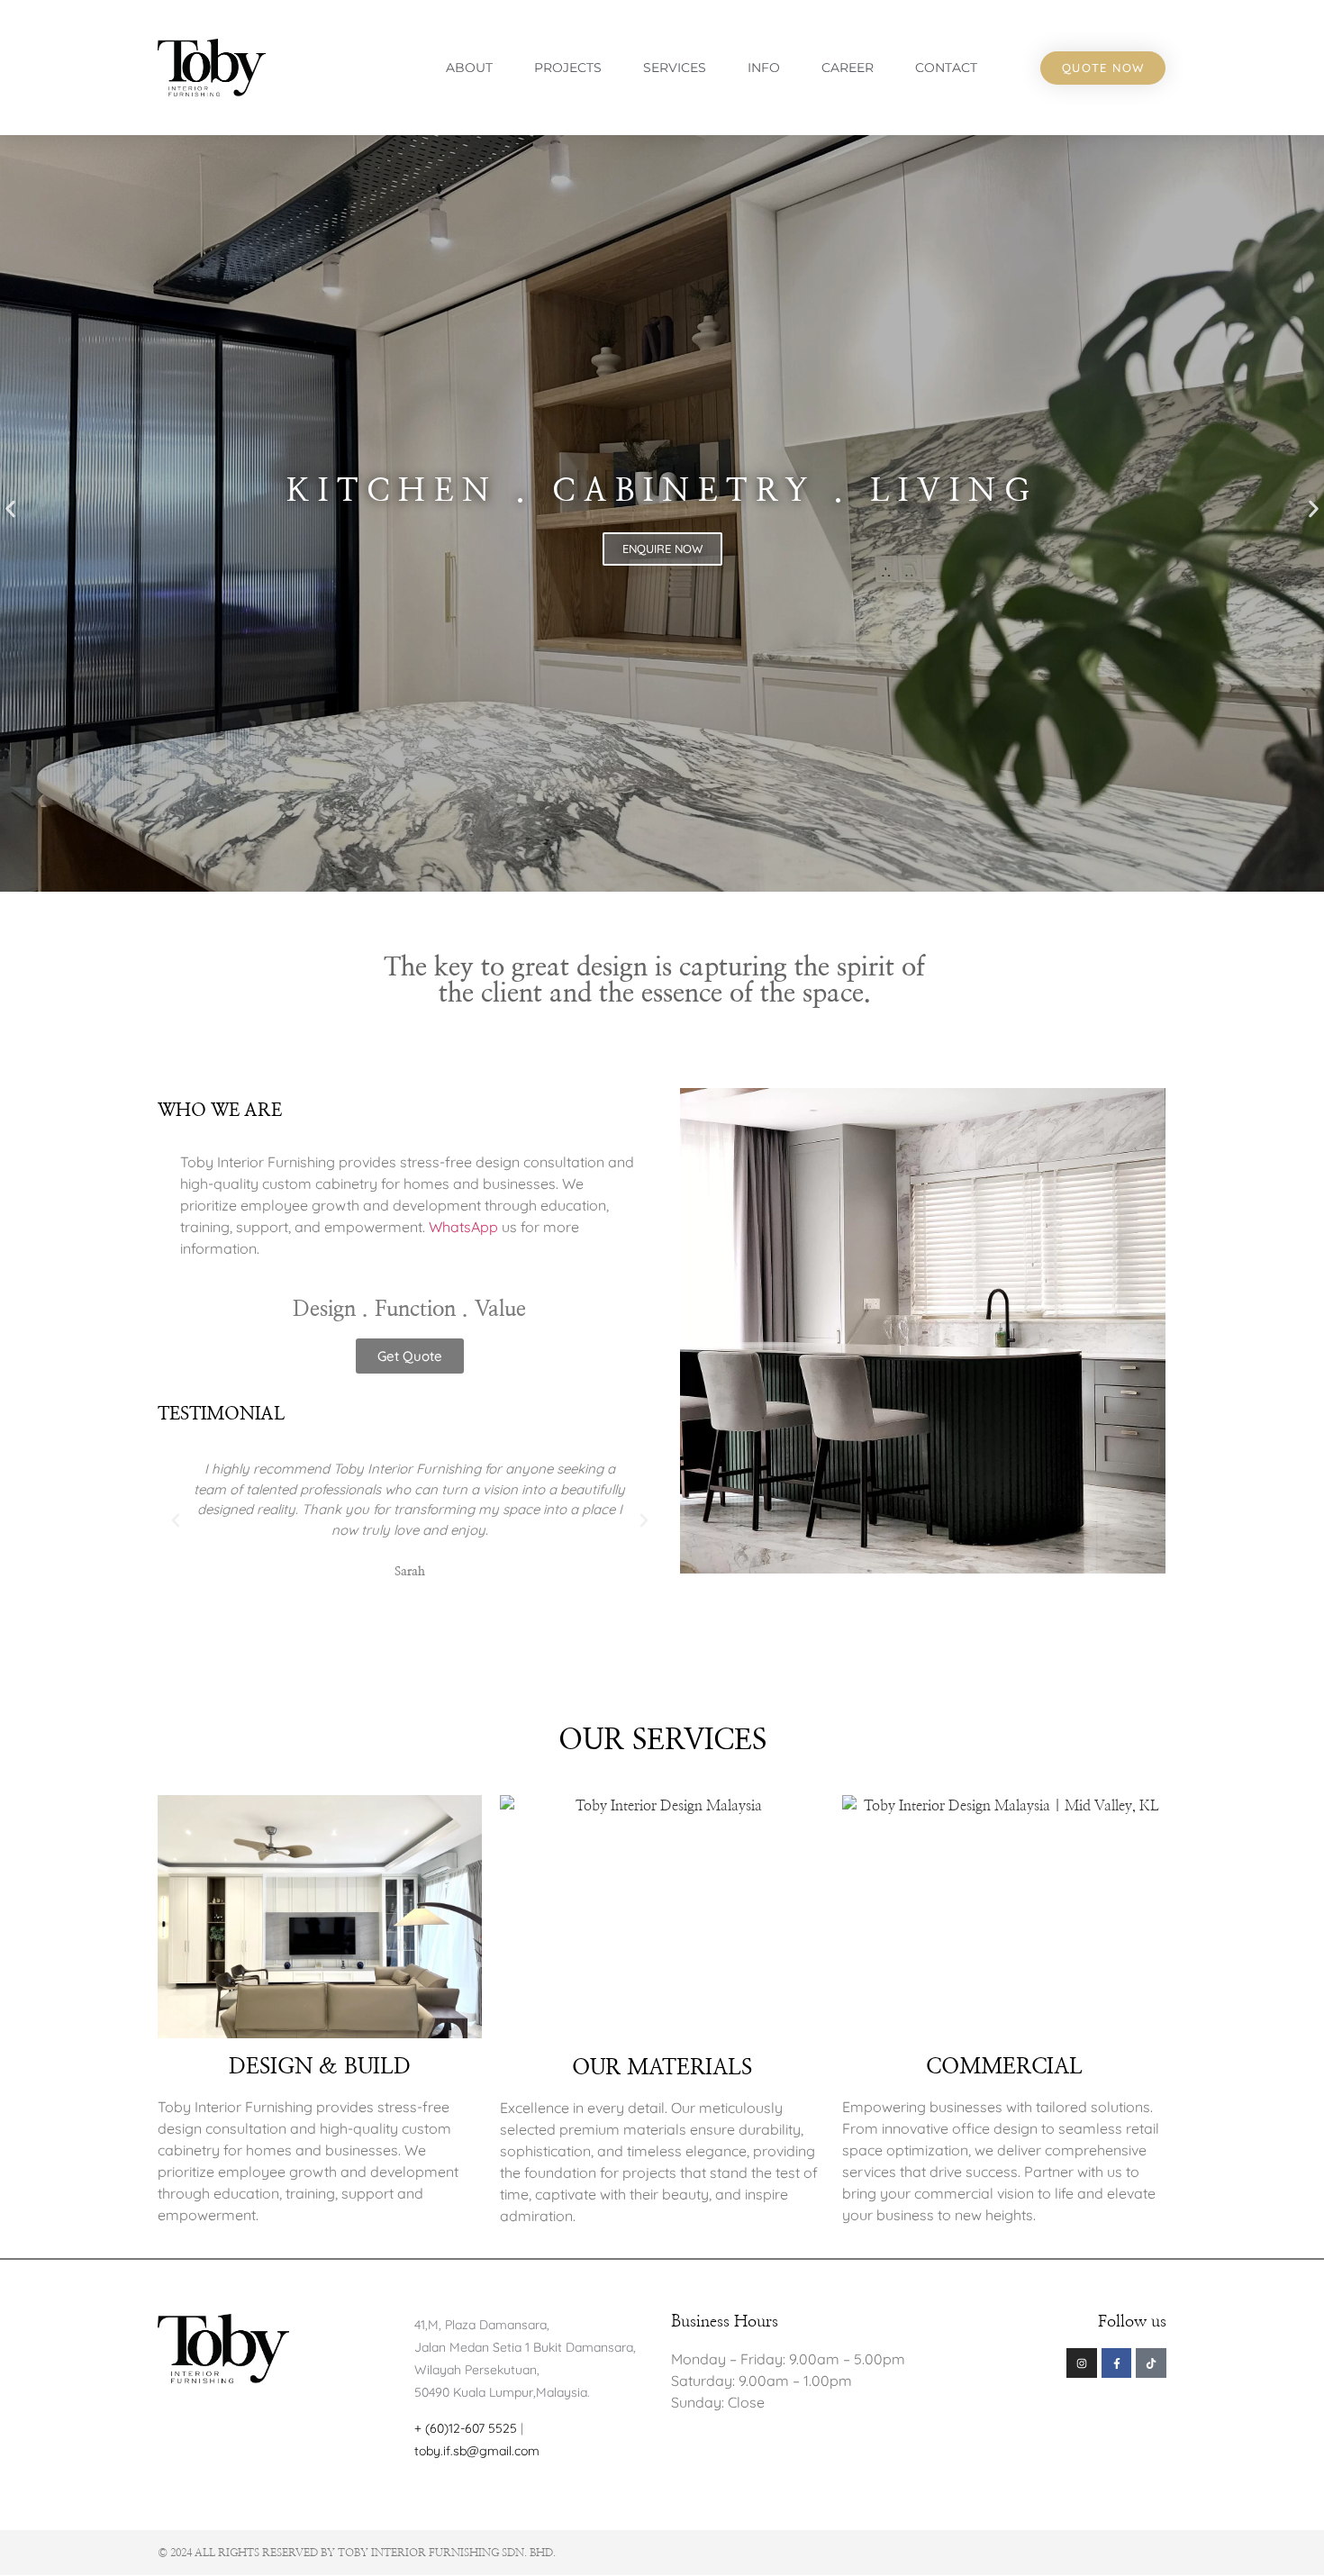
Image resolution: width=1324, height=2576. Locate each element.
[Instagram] (1082, 2363)
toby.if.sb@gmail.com (477, 2451)
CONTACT (946, 68)
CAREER (848, 68)
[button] (176, 1520)
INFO (764, 68)
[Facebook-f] (1117, 2363)
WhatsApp (463, 1227)
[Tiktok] (1151, 2363)
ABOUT (469, 68)
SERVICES (675, 68)
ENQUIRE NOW (662, 549)
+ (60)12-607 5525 (467, 2428)
